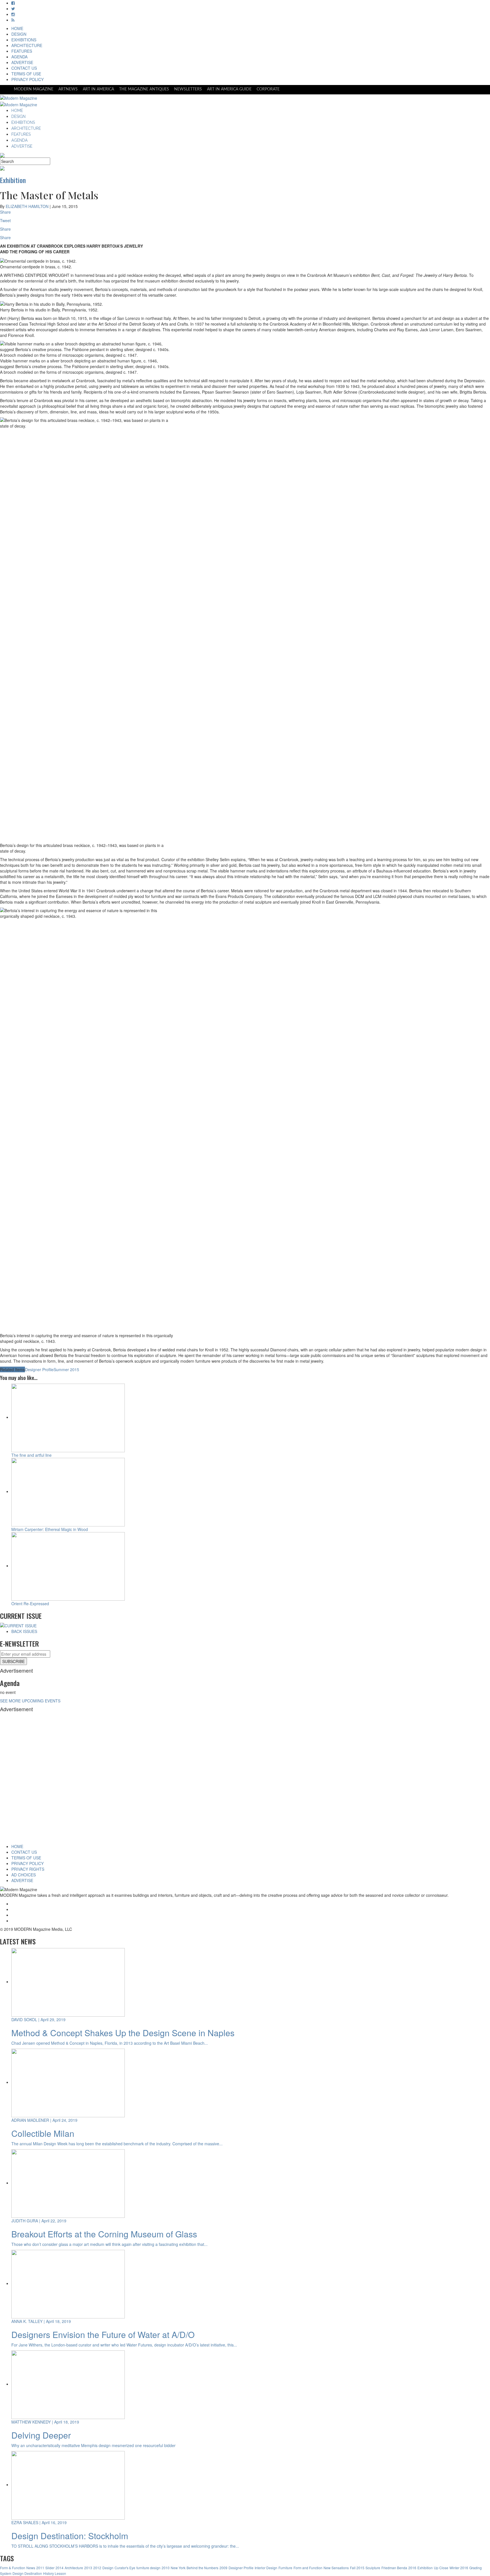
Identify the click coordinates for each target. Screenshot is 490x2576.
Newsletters (188, 89)
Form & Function (13, 2568)
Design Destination (27, 2573)
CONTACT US (24, 68)
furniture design (148, 2568)
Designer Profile (39, 1369)
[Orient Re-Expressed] (68, 1566)
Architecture (74, 2568)
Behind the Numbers (202, 2568)
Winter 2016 (459, 2568)
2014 (60, 2568)
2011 (40, 2568)
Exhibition (425, 2568)
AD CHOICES (24, 1875)
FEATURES (22, 51)
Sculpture (373, 2568)
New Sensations (336, 2568)
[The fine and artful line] (68, 1417)
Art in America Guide (229, 89)
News (31, 2568)
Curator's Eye (125, 2568)
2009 (223, 2568)
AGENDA (19, 57)
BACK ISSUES (24, 1631)
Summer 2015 (66, 1369)
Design (108, 2568)
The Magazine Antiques (144, 89)
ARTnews (68, 89)
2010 (166, 2568)
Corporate (268, 89)
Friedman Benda (394, 2568)
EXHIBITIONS (24, 40)
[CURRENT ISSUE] (18, 1625)
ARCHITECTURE (27, 45)
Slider (50, 2568)
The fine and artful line (31, 1455)
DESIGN (19, 34)
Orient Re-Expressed (30, 1604)
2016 (412, 2568)
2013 (88, 2568)
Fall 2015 (357, 2568)
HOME (17, 28)
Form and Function (308, 2568)
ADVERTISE (22, 62)
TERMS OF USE (26, 74)
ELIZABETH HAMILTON (27, 206)
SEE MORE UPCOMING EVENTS (30, 1701)
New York (178, 2568)
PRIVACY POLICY (28, 79)
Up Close (441, 2568)
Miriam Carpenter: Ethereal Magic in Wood (50, 1529)
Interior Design (266, 2568)
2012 (97, 2568)
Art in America (98, 89)
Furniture (285, 2568)
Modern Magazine (34, 89)
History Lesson (55, 2573)
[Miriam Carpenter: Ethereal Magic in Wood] (68, 1491)
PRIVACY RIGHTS (28, 1869)
